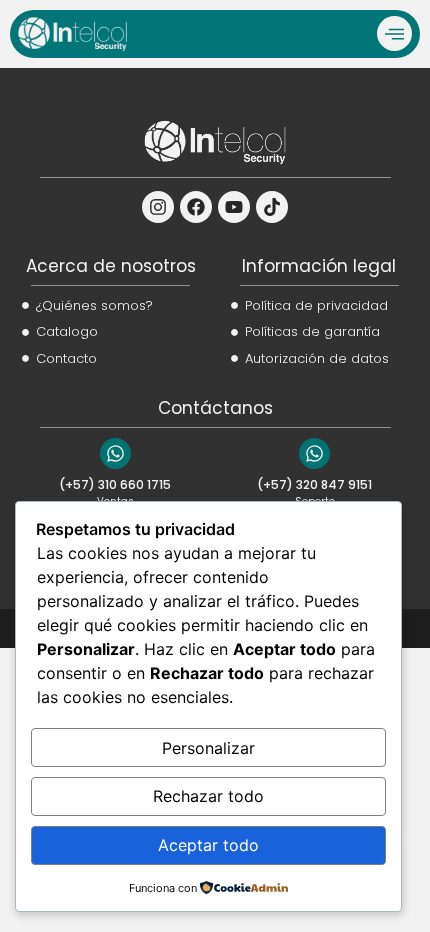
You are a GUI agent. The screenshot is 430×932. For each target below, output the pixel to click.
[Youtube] (234, 207)
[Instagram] (158, 207)
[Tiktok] (272, 207)
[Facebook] (196, 207)
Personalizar (208, 748)
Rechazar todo (208, 796)
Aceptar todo (208, 845)
